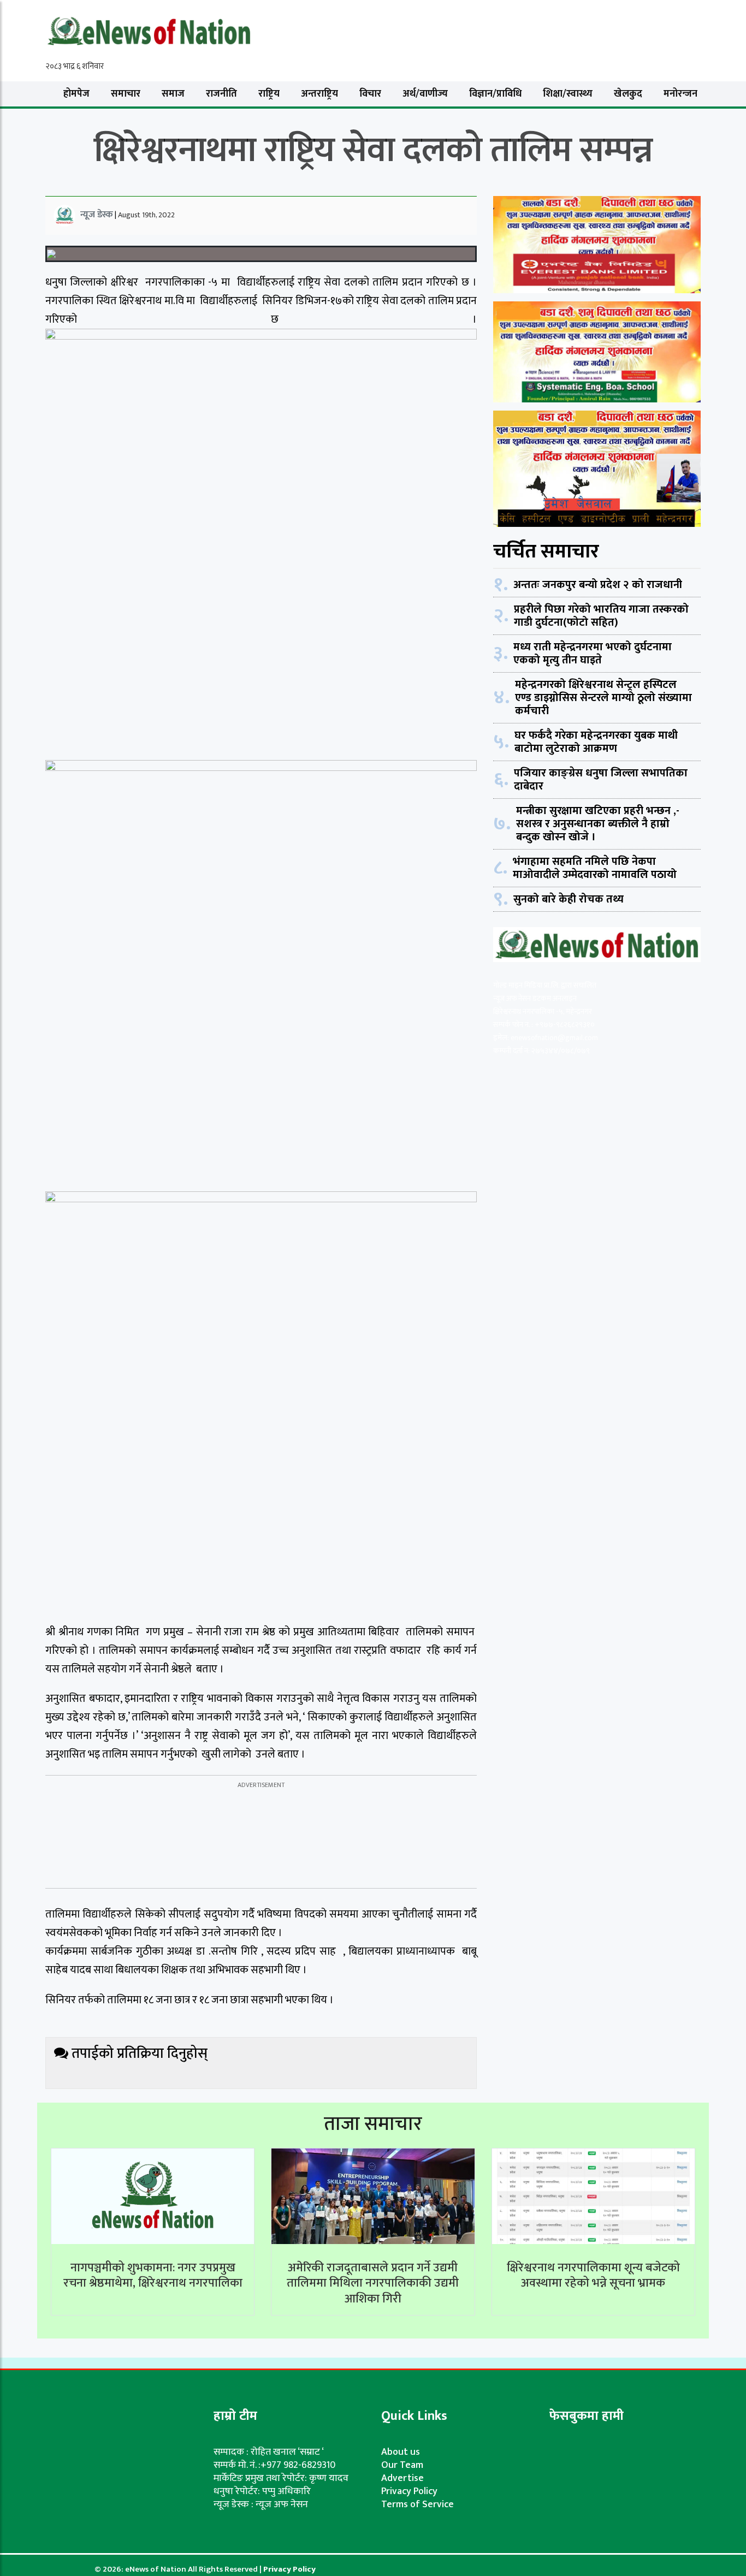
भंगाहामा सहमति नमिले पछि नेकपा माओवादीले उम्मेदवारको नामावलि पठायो (595, 868)
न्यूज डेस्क (97, 215)
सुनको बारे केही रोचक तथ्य (569, 899)
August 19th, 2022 (146, 215)
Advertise (402, 2478)
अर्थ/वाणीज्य (425, 94)
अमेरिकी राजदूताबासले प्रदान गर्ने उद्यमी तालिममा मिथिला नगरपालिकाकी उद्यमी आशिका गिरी (373, 2283)
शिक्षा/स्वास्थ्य (568, 94)
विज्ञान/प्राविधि (495, 94)
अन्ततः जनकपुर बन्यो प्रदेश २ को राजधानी (598, 585)
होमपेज (76, 94)
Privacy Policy (409, 2491)
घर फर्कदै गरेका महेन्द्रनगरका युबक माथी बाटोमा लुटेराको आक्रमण (596, 742)
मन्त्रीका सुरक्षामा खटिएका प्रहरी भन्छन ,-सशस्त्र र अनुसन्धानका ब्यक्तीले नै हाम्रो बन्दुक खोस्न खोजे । (598, 824)
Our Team (402, 2465)
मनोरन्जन (680, 94)
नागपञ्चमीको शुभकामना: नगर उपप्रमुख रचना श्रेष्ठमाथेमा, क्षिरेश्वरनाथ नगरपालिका (153, 2276)
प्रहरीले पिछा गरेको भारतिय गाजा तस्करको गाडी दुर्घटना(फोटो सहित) (601, 616)
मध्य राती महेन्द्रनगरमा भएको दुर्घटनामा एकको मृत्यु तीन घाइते (593, 654)
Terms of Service (418, 2504)
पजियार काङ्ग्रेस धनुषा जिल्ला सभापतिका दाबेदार (601, 780)
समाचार (126, 94)
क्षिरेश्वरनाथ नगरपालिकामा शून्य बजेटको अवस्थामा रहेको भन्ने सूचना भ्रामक (593, 2276)
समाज (173, 94)
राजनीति (221, 94)
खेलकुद (628, 94)
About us (401, 2452)
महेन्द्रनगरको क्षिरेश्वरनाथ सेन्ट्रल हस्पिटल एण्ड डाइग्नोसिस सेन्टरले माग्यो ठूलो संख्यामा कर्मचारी (603, 698)
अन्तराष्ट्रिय (319, 94)
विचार (370, 94)
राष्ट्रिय (269, 94)
